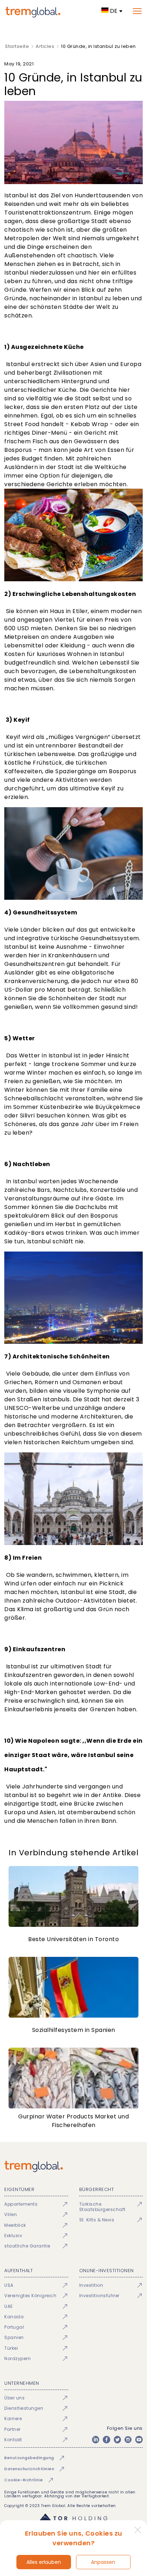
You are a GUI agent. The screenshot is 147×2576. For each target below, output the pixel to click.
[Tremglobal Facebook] (106, 2439)
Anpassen (103, 2562)
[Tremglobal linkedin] (96, 2439)
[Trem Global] (73, 2167)
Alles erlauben (44, 2562)
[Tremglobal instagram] (128, 2439)
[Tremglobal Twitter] (117, 2439)
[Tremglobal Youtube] (139, 2439)
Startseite (17, 46)
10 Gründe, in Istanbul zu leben (98, 46)
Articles (45, 46)
